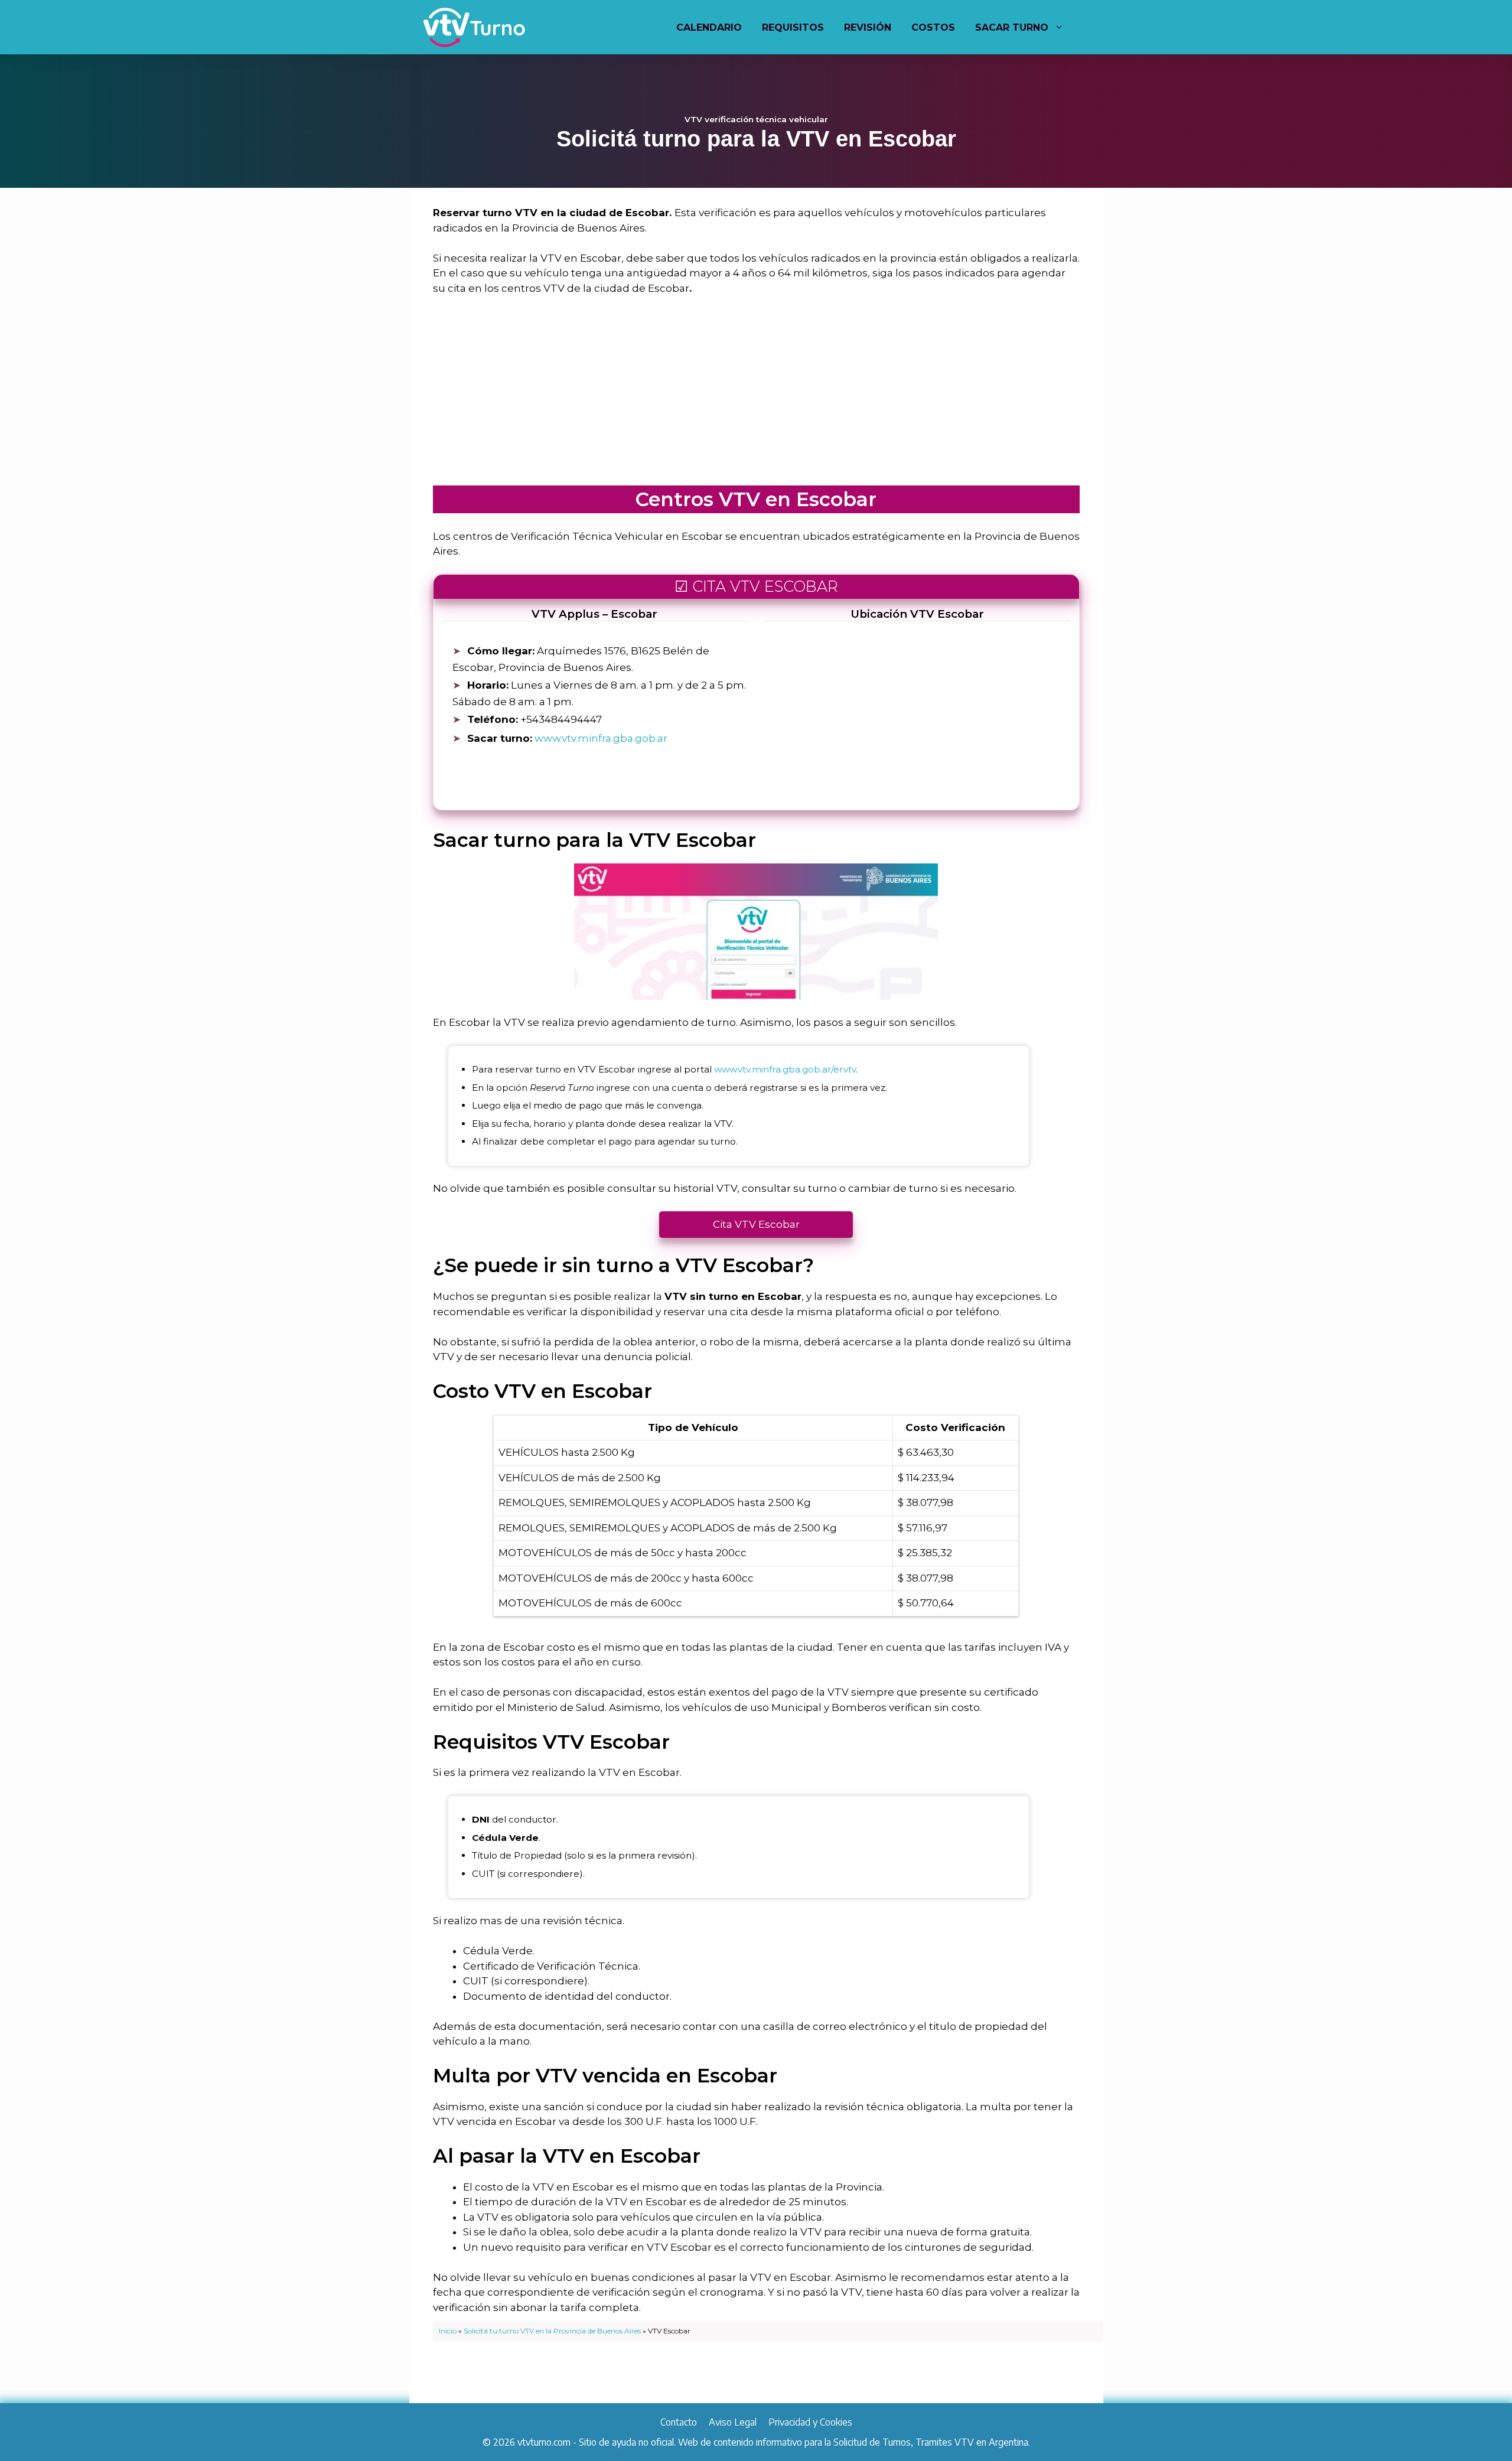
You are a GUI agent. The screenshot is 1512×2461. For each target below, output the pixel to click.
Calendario (709, 27)
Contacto (679, 2422)
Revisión (868, 27)
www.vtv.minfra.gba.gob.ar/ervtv (785, 1069)
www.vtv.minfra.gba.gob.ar (601, 738)
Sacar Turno (1012, 27)
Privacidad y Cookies (810, 2422)
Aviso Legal (733, 2422)
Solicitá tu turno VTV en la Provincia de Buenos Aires (552, 2331)
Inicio (448, 2331)
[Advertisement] (756, 394)
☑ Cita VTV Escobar (756, 586)
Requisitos (793, 27)
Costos (933, 27)
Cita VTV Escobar (756, 1224)
